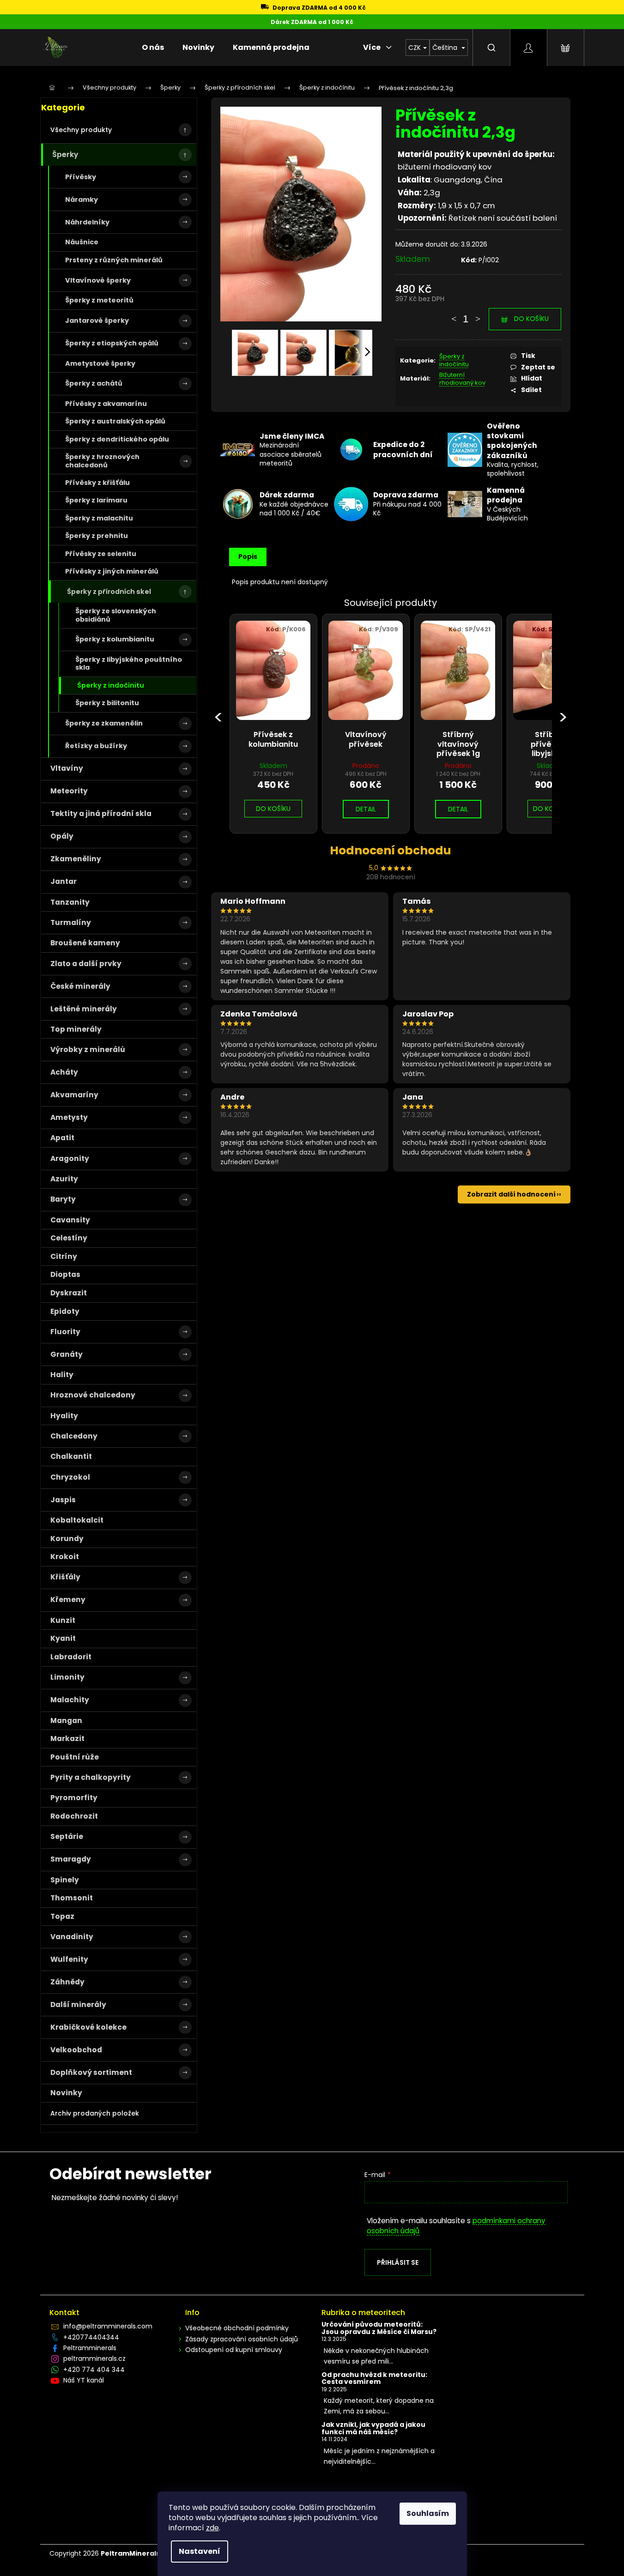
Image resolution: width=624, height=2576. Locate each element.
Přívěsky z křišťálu (97, 483)
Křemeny (68, 1599)
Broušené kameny (85, 943)
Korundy (67, 1539)
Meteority (69, 791)
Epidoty (65, 1311)
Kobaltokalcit (77, 1520)
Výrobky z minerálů (88, 1049)
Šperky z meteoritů (99, 300)
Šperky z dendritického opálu (117, 439)
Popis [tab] (248, 556)
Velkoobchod (76, 2050)
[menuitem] (153, 48)
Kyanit (63, 1638)
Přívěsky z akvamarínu (106, 404)
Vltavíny (67, 768)
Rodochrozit (74, 1816)
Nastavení (200, 2551)
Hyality (64, 1416)
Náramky (82, 200)
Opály (62, 836)
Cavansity (70, 1220)
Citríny (64, 1256)
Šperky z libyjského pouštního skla (129, 663)
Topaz (62, 1916)
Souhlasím (428, 2513)
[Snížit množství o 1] (454, 314)
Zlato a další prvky (86, 964)
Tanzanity (70, 902)
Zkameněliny (76, 859)
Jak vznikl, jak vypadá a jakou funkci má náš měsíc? (373, 2428)
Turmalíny (71, 922)
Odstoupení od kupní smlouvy (234, 2350)
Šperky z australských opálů (115, 421)
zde (212, 2528)
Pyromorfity (74, 1798)
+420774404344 (91, 2337)
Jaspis (63, 1500)
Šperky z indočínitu (111, 685)
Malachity (70, 1700)
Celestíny (69, 1238)
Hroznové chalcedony (93, 1395)
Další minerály (78, 2005)
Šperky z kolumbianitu (115, 639)
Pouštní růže (75, 1757)
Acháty (64, 1072)
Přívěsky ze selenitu (101, 554)
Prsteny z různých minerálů (114, 260)
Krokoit (65, 1557)
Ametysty (69, 1117)
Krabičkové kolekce (88, 2027)
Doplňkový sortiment (91, 2072)
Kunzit (63, 1620)
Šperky (65, 154)
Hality (62, 1375)
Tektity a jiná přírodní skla (101, 813)
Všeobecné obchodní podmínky (237, 2328)
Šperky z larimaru (96, 500)
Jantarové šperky (97, 320)
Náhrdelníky (87, 222)
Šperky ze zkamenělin (104, 723)
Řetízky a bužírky (96, 746)
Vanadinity (72, 1937)
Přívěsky (81, 177)
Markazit (67, 1738)
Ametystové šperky (100, 363)
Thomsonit (72, 1898)
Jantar (64, 881)
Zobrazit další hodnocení (511, 1194)
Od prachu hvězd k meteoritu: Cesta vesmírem (374, 2379)
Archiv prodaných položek (95, 2113)
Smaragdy (71, 1859)
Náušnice (82, 242)
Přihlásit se (398, 2262)
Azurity (64, 1179)
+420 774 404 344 (94, 2370)
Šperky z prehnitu (97, 536)
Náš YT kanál (84, 2380)
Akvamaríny (74, 1095)
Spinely (65, 1880)
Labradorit (71, 1657)
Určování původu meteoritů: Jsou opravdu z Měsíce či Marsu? (379, 2328)
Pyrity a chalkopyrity (91, 1777)
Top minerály (76, 1029)
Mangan (66, 1720)
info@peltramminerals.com (108, 2326)
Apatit (62, 1138)
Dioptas (65, 1274)
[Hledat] (491, 48)
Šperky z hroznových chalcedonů (102, 461)
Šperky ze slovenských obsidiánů (116, 615)
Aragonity (70, 1158)
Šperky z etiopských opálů (112, 343)
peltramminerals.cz (94, 2358)
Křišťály (65, 1577)
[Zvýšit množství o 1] (478, 314)
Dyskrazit (69, 1293)
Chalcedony (74, 1436)
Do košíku (531, 319)
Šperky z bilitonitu (107, 703)
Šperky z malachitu (99, 518)
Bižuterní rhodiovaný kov (462, 379)
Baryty (63, 1199)
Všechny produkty (81, 130)
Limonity (67, 1677)
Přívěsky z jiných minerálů (112, 571)
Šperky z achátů (94, 383)
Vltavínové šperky (98, 280)
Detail (366, 809)
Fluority (65, 1332)
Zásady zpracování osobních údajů (242, 2339)
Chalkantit (71, 1456)
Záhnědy (67, 1982)
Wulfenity (69, 1959)
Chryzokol (70, 1477)
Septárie (67, 1836)
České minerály (80, 986)
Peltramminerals (90, 2348)
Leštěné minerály (84, 1009)
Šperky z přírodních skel (109, 592)
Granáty (67, 1354)
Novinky (66, 2093)
